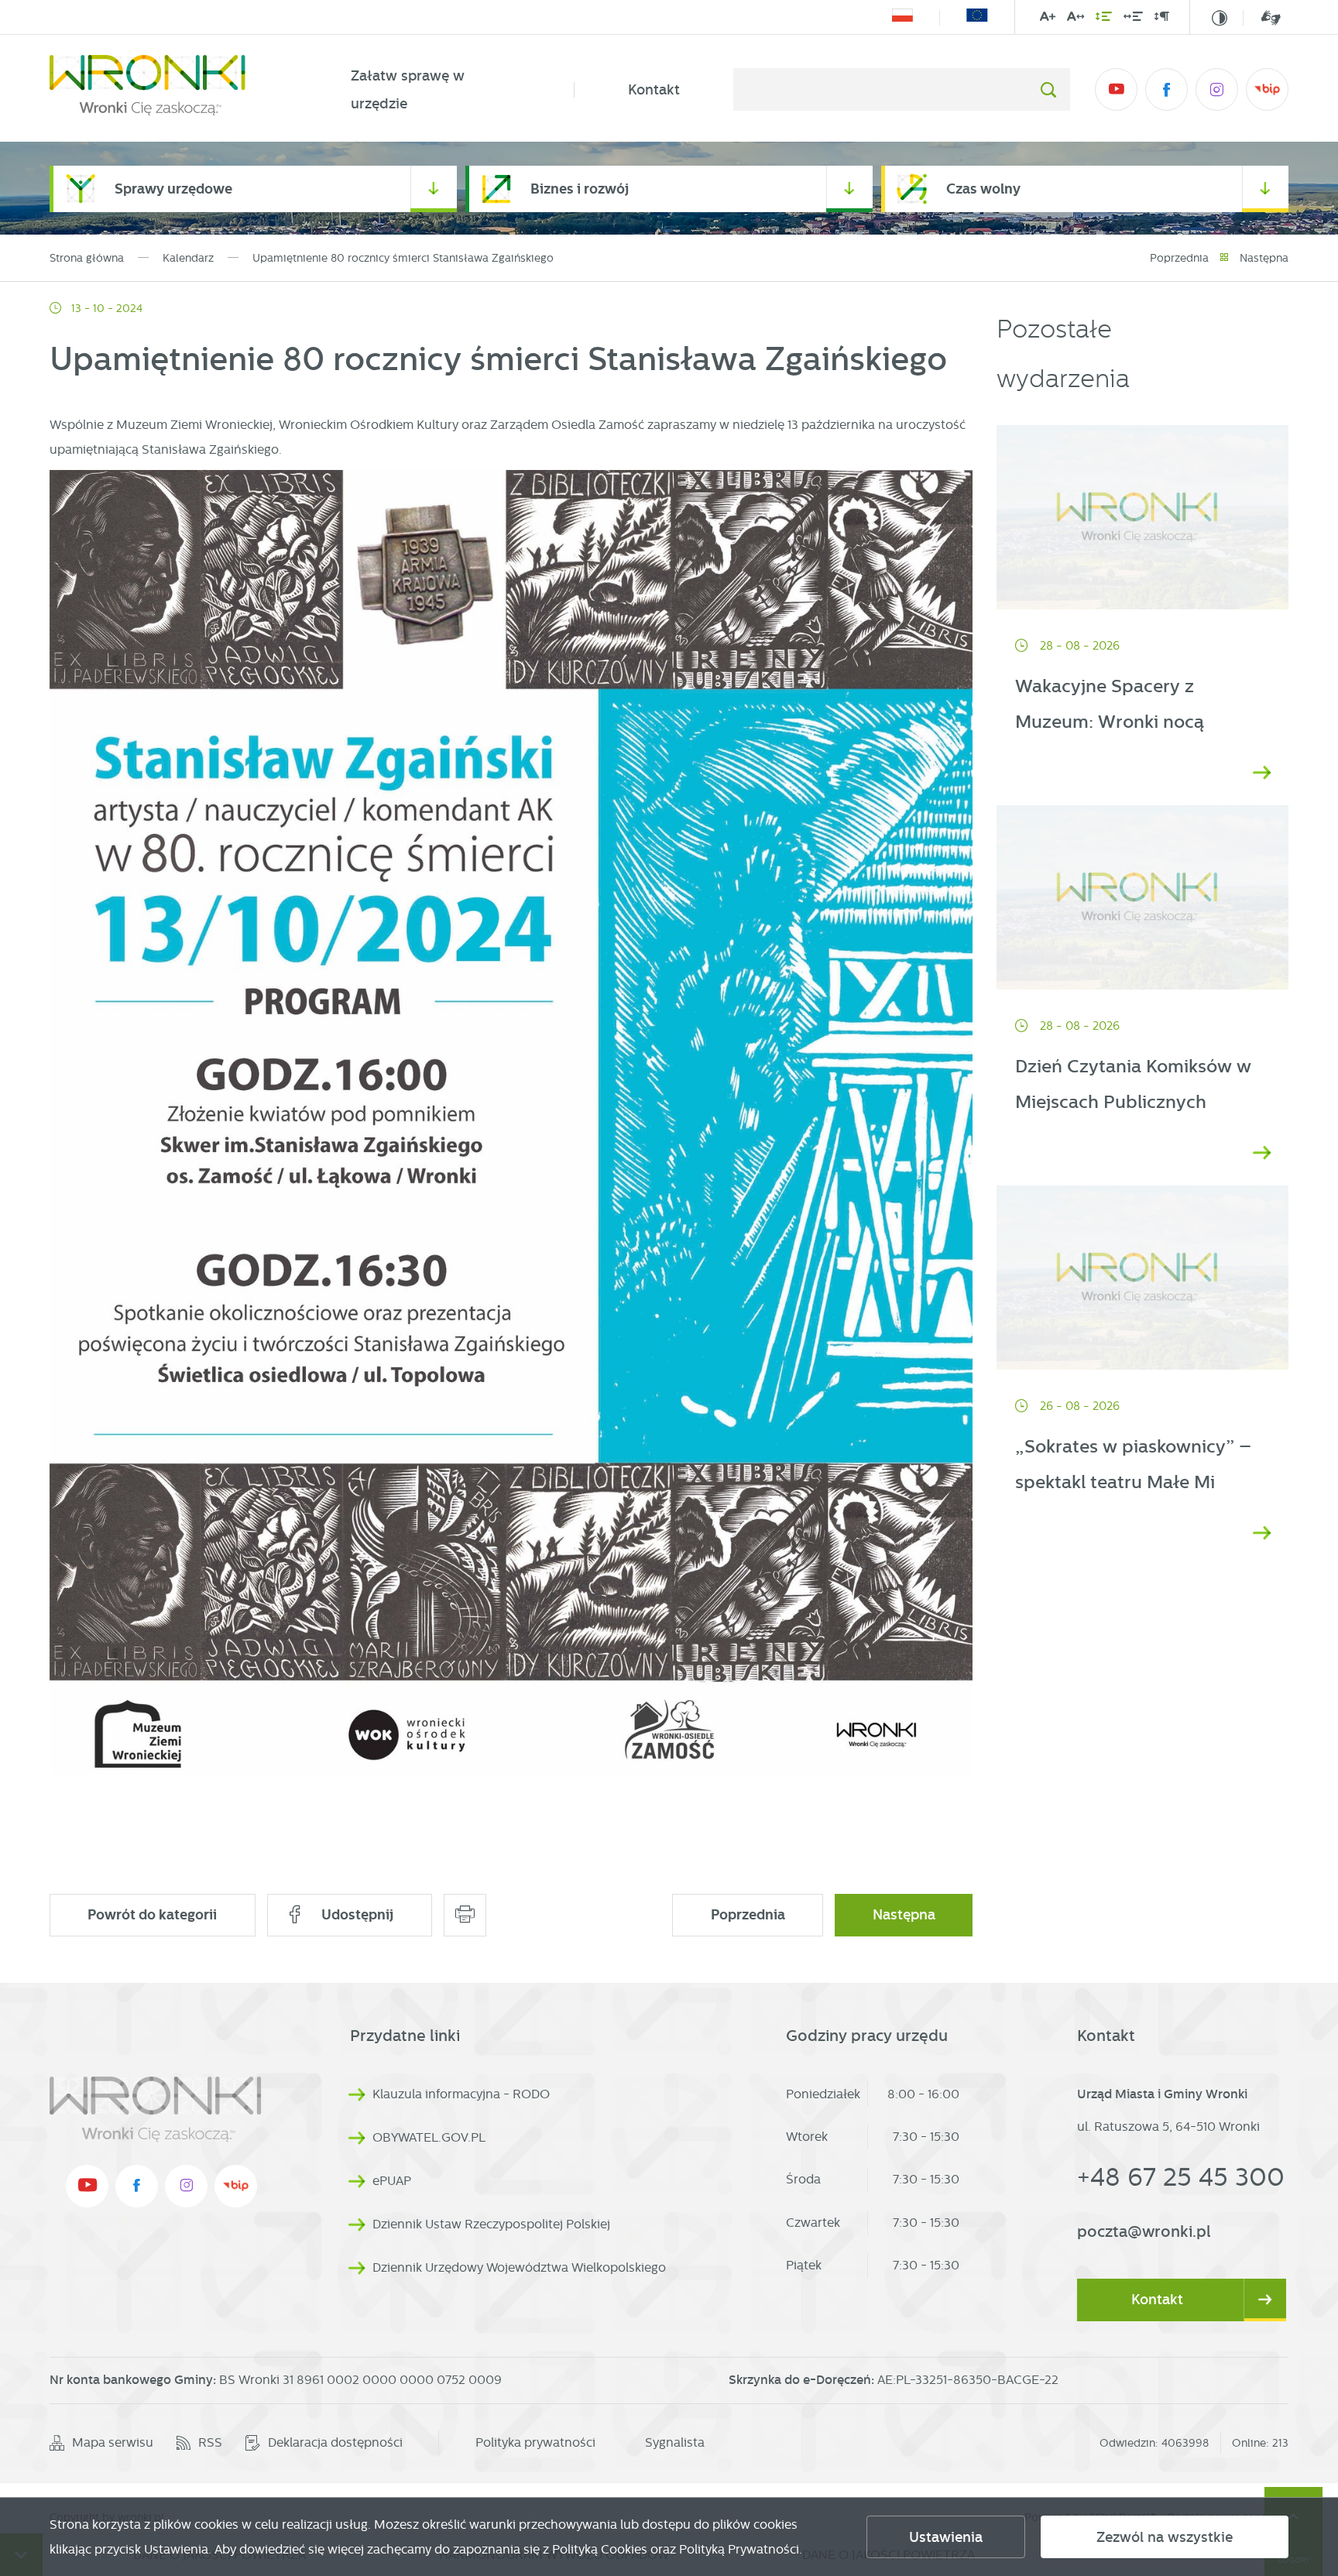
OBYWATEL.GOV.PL (429, 2137)
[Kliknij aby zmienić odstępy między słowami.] (1133, 19)
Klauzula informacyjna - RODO (461, 2094)
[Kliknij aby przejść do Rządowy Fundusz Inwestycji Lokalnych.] (902, 18)
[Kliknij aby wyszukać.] (1048, 89)
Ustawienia (946, 2537)
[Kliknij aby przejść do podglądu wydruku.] (465, 1915)
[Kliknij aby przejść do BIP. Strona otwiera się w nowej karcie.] (1267, 89)
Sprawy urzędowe (173, 189)
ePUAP (392, 2181)
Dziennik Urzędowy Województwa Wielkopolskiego (519, 2267)
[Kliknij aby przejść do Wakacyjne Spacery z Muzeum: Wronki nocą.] (1142, 517)
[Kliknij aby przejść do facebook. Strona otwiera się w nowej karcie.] (1166, 89)
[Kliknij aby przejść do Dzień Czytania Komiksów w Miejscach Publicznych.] (1142, 897)
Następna (1264, 258)
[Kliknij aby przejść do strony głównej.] (173, 90)
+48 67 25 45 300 (1181, 2177)
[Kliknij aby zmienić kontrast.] (1220, 18)
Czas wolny (983, 189)
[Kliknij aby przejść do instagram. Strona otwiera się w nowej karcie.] (1217, 89)
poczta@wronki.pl (1144, 2231)
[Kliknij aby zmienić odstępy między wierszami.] (1104, 19)
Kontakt (654, 90)
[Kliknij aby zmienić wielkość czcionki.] (1048, 19)
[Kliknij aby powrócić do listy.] (1224, 258)
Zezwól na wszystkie (1165, 2537)
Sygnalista (675, 2442)
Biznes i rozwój (580, 189)
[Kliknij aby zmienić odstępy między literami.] (1076, 19)
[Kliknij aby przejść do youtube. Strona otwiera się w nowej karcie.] (1116, 89)
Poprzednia (1179, 258)
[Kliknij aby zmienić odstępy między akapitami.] (1161, 19)
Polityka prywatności (535, 2442)
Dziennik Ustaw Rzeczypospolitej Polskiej (491, 2224)
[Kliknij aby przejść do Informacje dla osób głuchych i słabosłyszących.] (1262, 17)
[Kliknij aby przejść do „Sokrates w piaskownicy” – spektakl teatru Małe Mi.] (1142, 1278)
